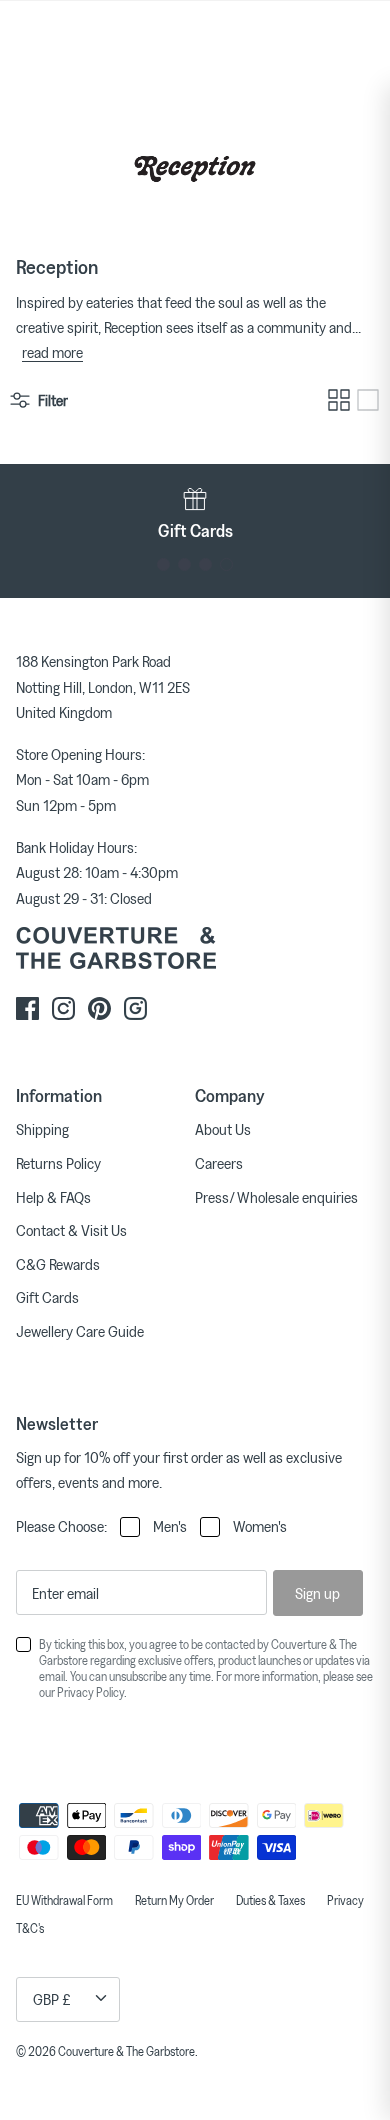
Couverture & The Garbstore (126, 2051)
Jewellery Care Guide (80, 1331)
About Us (223, 1129)
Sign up (317, 1593)
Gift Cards (47, 1297)
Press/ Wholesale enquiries (276, 1197)
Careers (219, 1163)
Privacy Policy (90, 1692)
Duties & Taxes (270, 1900)
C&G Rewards (58, 1264)
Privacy (345, 1900)
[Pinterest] (99, 1008)
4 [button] (226, 564)
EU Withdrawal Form (64, 1900)
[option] (195, 513)
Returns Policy (58, 1163)
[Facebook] (27, 1008)
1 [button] (163, 564)
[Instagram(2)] (135, 1008)
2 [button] (184, 564)
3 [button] (205, 564)
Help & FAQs (53, 1197)
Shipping (42, 1129)
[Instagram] (63, 1008)
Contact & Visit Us (71, 1230)
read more (52, 352)
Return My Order (174, 1900)
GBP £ (52, 1999)
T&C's (30, 1928)
